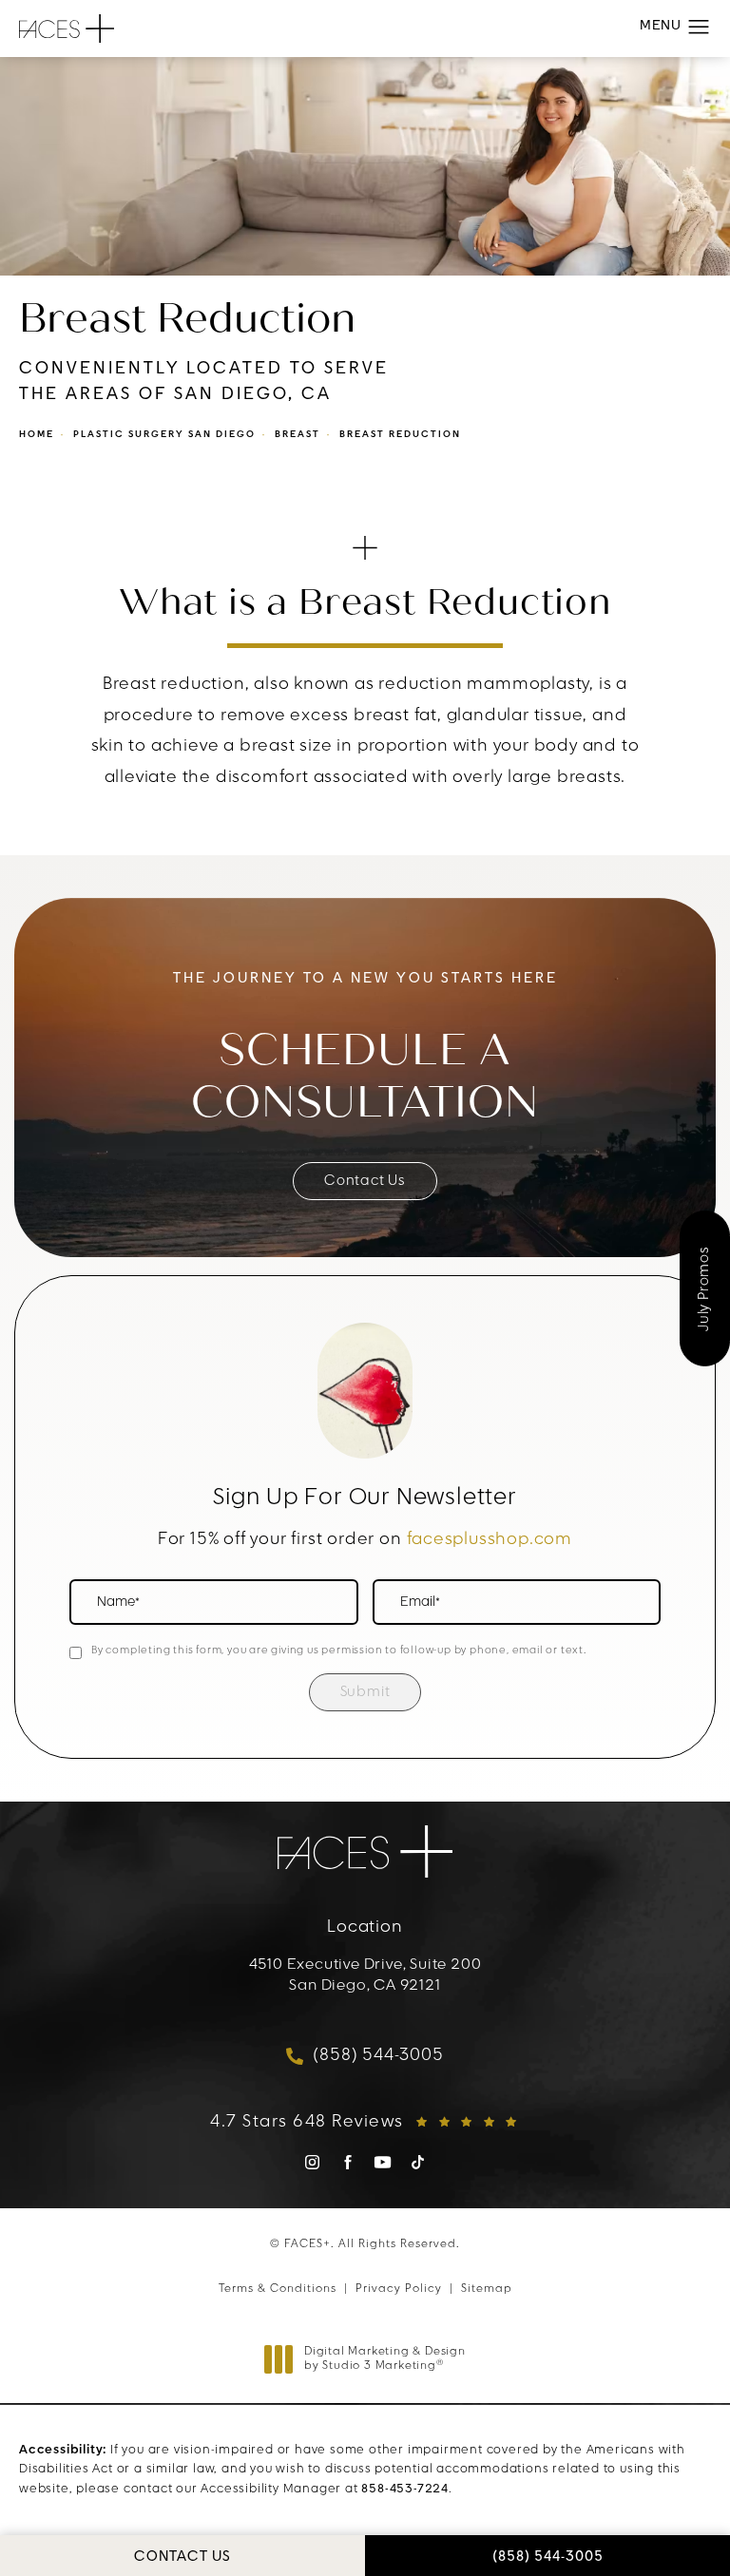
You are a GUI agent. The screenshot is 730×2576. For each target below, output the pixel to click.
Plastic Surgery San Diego (164, 435)
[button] (699, 28)
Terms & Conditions (278, 2289)
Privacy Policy (399, 2289)
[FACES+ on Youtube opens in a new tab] (383, 2162)
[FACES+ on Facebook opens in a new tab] (347, 2162)
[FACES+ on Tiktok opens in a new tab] (418, 2162)
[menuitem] (312, 2169)
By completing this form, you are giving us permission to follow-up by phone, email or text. (339, 1651)
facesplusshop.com (490, 1540)
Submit (365, 1693)
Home (37, 435)
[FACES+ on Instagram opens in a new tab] (312, 2162)
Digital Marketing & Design (384, 2360)
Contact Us (365, 1182)
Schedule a (365, 1077)
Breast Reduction (400, 435)
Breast (298, 435)
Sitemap (487, 2289)
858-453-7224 (405, 2489)
